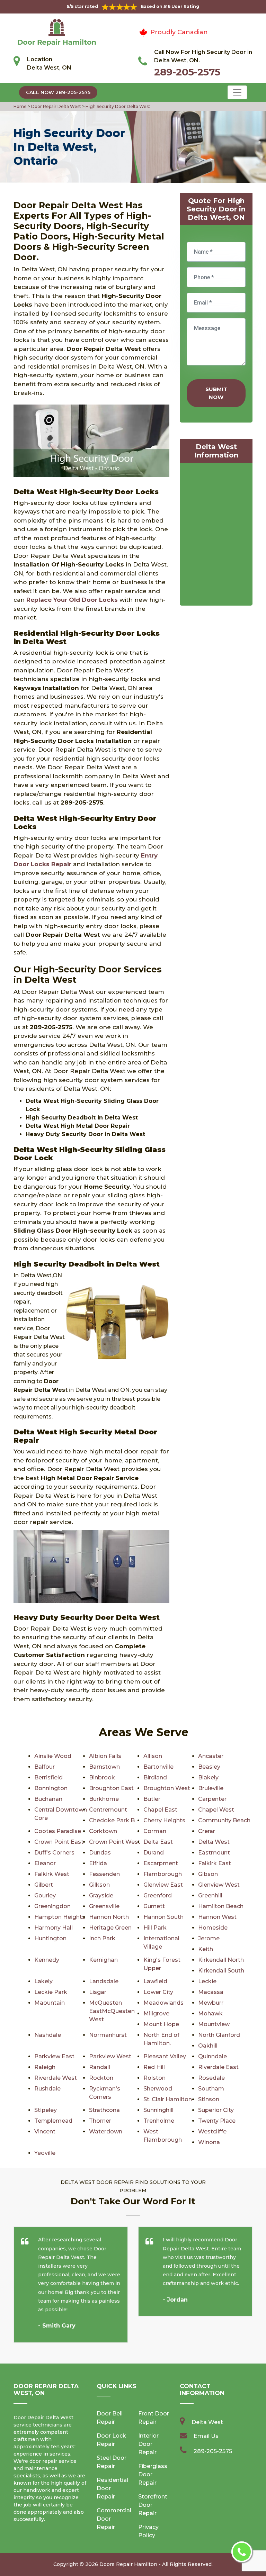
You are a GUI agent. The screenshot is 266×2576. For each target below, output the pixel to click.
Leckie (207, 1981)
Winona (209, 2142)
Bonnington (51, 1788)
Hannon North (109, 1917)
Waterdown (106, 2131)
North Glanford (219, 2035)
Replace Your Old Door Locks (72, 600)
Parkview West (110, 2056)
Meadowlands (163, 2003)
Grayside (101, 1895)
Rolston (154, 2078)
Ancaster (211, 1756)
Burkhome (104, 1799)
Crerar (207, 1831)
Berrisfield (48, 1777)
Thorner (100, 2121)
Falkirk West (52, 1874)
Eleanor (45, 1863)
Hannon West (217, 1917)
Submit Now (216, 393)
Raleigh (45, 2067)
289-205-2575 (187, 72)
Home (21, 106)
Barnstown (104, 1767)
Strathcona (104, 2110)
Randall (100, 2067)
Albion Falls (105, 1756)
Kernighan (103, 1960)
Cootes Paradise (58, 1831)
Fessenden (104, 1874)
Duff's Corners (54, 1853)
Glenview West (219, 1885)
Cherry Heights (164, 1820)
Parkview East (54, 2056)
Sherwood (158, 2089)
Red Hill (154, 2067)
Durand (154, 1853)
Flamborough (163, 1874)
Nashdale (48, 2035)
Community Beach (224, 1820)
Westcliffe (212, 2131)
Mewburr (211, 2003)
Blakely (208, 1777)
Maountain (50, 2003)
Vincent (45, 2131)
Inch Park (102, 1938)
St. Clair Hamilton (168, 2099)
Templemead (53, 2121)
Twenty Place (217, 2121)
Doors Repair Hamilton (128, 2564)
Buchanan (48, 1799)
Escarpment (161, 1863)
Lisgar (98, 1992)
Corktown (103, 1831)
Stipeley (46, 2110)
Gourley (45, 1895)
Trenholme (159, 2121)
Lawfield (155, 1981)
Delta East (158, 1842)
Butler (152, 1799)
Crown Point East (59, 1842)
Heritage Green (110, 1928)
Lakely (43, 1981)
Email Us (206, 2436)
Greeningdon (52, 1906)
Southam (211, 2089)
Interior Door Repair (148, 2444)
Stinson (209, 2099)
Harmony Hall (54, 1928)
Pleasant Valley (165, 2056)
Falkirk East (215, 1863)
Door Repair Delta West (56, 106)
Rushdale (47, 2089)
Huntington (50, 1938)
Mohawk (210, 2013)
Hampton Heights (60, 1917)
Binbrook (102, 1777)
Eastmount (214, 1853)
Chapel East (160, 1810)
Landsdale (104, 1981)
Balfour (45, 1767)
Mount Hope (161, 2024)
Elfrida (98, 1863)
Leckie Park (51, 1992)
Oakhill (208, 2046)
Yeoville (45, 2153)
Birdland (155, 1777)
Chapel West (216, 1810)
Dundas (100, 1853)
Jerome (209, 1938)
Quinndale (212, 2056)
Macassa (211, 1992)
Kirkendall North (221, 1960)
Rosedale (211, 2078)
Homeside (213, 1928)
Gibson (208, 1874)
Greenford (158, 1895)
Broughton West (167, 1788)
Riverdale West (56, 2078)
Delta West (214, 1842)
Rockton (101, 2078)
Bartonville (158, 1767)
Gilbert (44, 1885)
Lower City (158, 1992)
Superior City (216, 2110)
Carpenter (212, 1799)
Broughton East (111, 1788)
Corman (155, 1831)
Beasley (209, 1767)
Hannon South (163, 1917)
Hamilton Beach (221, 1906)
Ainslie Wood (53, 1756)
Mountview (214, 2024)
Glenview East (163, 1885)
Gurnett (154, 1906)
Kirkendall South (221, 1971)
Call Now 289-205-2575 (58, 92)
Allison (153, 1756)
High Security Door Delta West (117, 106)
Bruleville (211, 1788)
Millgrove (156, 2013)
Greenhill (210, 1895)
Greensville (104, 1906)
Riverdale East (218, 2067)
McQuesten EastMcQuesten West (112, 2011)
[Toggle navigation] (237, 92)
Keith (206, 1949)
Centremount (108, 1810)
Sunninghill (158, 2110)
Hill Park (155, 1928)
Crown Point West (115, 1842)
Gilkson (99, 1885)
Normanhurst (108, 2035)
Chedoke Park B (112, 1820)
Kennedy (47, 1960)
